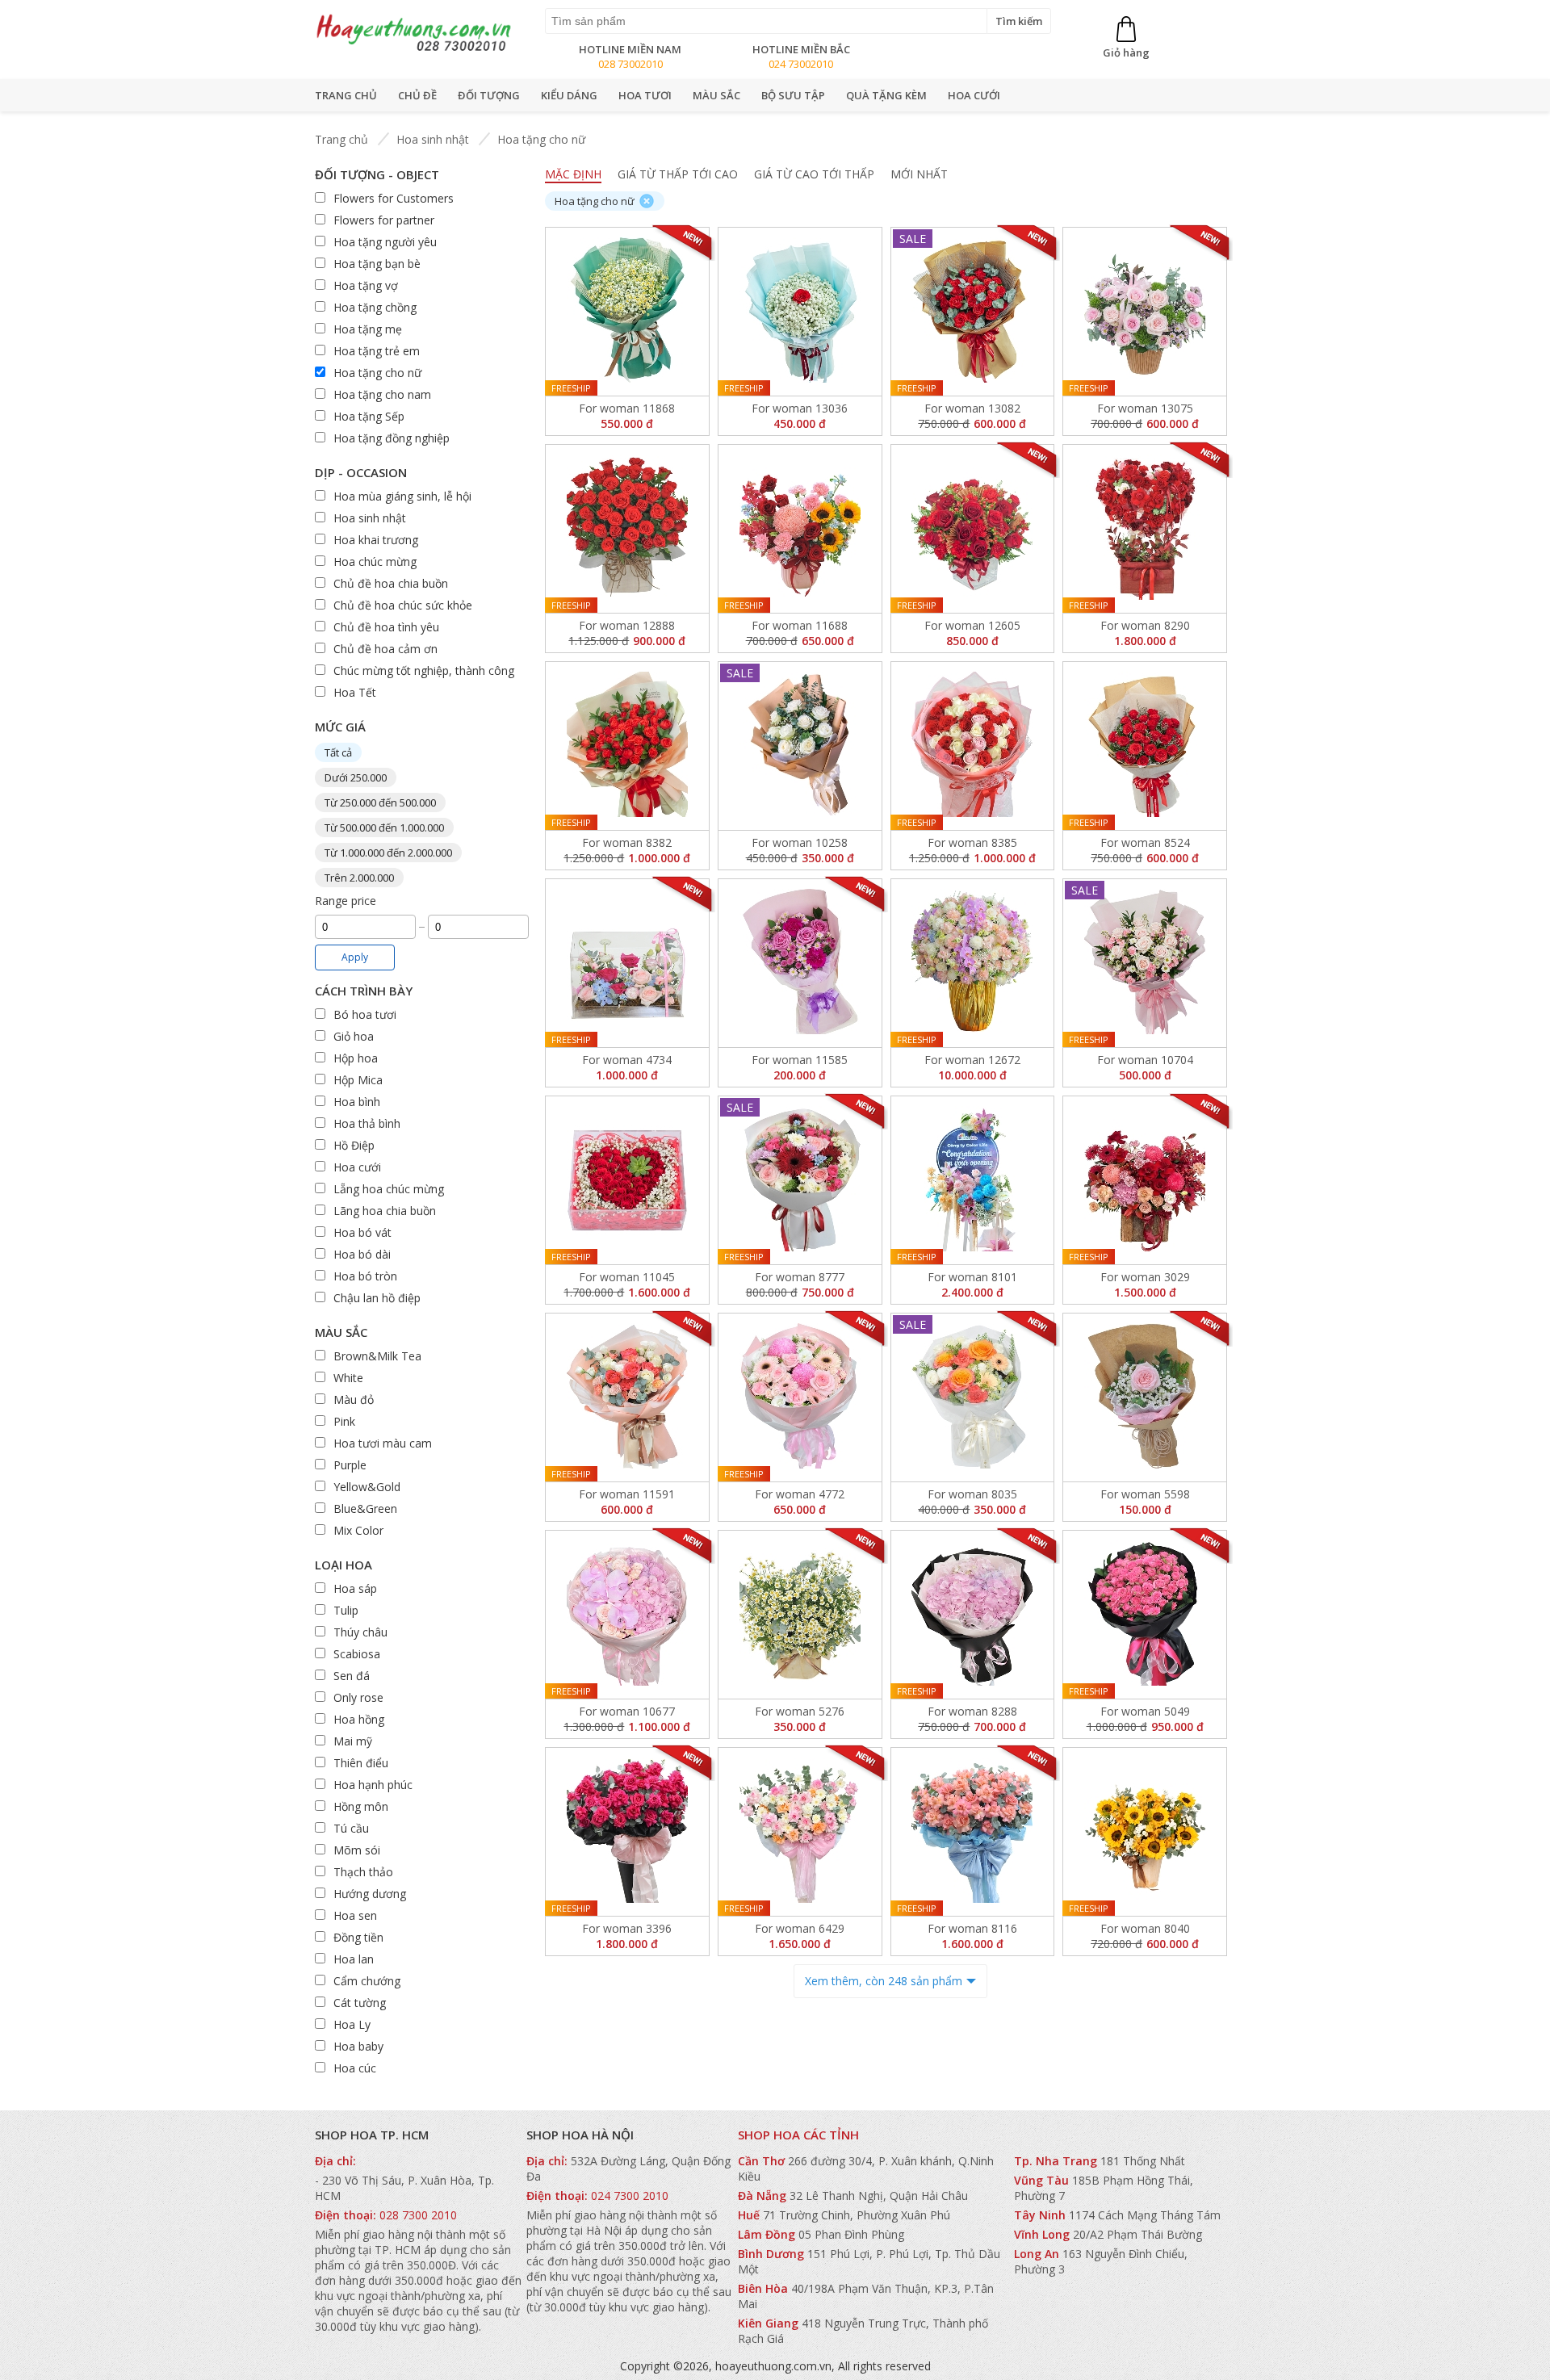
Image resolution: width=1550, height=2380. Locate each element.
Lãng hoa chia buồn (385, 1211)
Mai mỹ (353, 1741)
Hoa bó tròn (365, 1276)
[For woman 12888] (627, 529)
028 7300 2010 (418, 2215)
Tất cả (338, 752)
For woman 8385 (972, 842)
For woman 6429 (800, 1928)
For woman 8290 (1145, 625)
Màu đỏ (354, 1400)
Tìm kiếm (1019, 21)
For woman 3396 (627, 1928)
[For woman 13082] (973, 312)
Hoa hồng (359, 1719)
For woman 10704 (1145, 1060)
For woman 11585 (800, 1060)
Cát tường (360, 2003)
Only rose (358, 1697)
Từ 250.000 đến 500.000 (380, 802)
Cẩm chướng (367, 1981)
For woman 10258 (800, 842)
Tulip (346, 1610)
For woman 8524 (1145, 842)
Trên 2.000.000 (359, 878)
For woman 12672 (972, 1060)
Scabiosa (357, 1654)
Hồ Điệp (354, 1145)
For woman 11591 (627, 1494)
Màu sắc (716, 95)
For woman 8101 (972, 1277)
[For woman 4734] (627, 963)
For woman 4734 (627, 1060)
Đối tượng (489, 95)
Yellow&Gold (367, 1487)
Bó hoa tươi (365, 1014)
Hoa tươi (645, 95)
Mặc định (573, 174)
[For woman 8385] (973, 746)
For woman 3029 (1145, 1277)
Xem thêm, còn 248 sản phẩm (884, 1981)
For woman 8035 (972, 1494)
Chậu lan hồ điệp (377, 1298)
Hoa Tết (355, 692)
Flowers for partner (384, 220)
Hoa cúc (355, 2068)
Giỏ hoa (354, 1036)
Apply (355, 957)
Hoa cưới (974, 95)
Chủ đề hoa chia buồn (391, 583)
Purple (350, 1465)
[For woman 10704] (1145, 963)
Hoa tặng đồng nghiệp (392, 438)
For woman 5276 (800, 1711)
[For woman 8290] (1145, 529)
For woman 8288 (972, 1711)
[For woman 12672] (973, 963)
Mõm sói (357, 1850)
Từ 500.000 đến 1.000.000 (384, 828)
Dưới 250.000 (356, 777)
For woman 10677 (627, 1711)
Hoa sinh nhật (433, 139)
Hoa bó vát (362, 1232)
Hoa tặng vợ (366, 285)
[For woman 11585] (800, 963)
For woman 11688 (800, 625)
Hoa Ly (352, 2024)
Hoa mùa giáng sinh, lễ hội (402, 496)
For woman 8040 (1145, 1928)
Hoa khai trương (376, 540)
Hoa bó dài (362, 1254)
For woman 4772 (800, 1494)
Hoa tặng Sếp (369, 416)
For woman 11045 (627, 1277)
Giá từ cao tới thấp (814, 174)
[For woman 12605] (973, 529)
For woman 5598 (1145, 1494)
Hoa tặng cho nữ (541, 139)
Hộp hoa (356, 1058)
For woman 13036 (800, 408)
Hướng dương (370, 1894)
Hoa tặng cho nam (382, 394)
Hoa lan (354, 1959)
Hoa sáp (355, 1588)
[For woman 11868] (627, 312)
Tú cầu (351, 1828)
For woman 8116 (972, 1928)
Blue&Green (365, 1508)
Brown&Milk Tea (377, 1356)
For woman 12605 (972, 625)
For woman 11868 (627, 408)
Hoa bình (357, 1102)
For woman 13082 (972, 408)
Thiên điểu (361, 1763)
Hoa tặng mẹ (368, 329)
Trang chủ (346, 95)
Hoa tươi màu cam (383, 1443)
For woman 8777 (800, 1277)
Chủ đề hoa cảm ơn (385, 649)
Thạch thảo (363, 1872)
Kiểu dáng (569, 95)
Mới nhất (919, 174)
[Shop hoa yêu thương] (414, 51)
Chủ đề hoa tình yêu (386, 627)
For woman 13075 (1145, 408)
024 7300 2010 (630, 2196)
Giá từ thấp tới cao (678, 174)
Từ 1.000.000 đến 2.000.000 (388, 853)
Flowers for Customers (394, 198)
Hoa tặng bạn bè (377, 264)
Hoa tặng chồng (375, 307)
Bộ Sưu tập (793, 95)
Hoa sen (355, 1915)
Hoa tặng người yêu (385, 242)
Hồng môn (361, 1806)
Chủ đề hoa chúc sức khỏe (403, 605)
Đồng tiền (358, 1937)
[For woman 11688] (800, 529)
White (348, 1378)
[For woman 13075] (1145, 312)
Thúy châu (360, 1632)
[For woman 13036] (800, 312)
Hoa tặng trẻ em (377, 351)
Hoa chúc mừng (375, 561)
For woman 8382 (627, 842)
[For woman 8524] (1145, 746)
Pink (344, 1421)
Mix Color (358, 1530)
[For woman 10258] (800, 745)
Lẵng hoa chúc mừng (389, 1189)
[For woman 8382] (627, 746)
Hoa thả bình (367, 1123)
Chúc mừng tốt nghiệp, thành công (424, 670)
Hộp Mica (358, 1080)
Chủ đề (417, 95)
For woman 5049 (1145, 1711)
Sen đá (352, 1676)
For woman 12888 (627, 625)
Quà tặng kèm (886, 95)
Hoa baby (358, 2046)
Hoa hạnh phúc (373, 1785)
